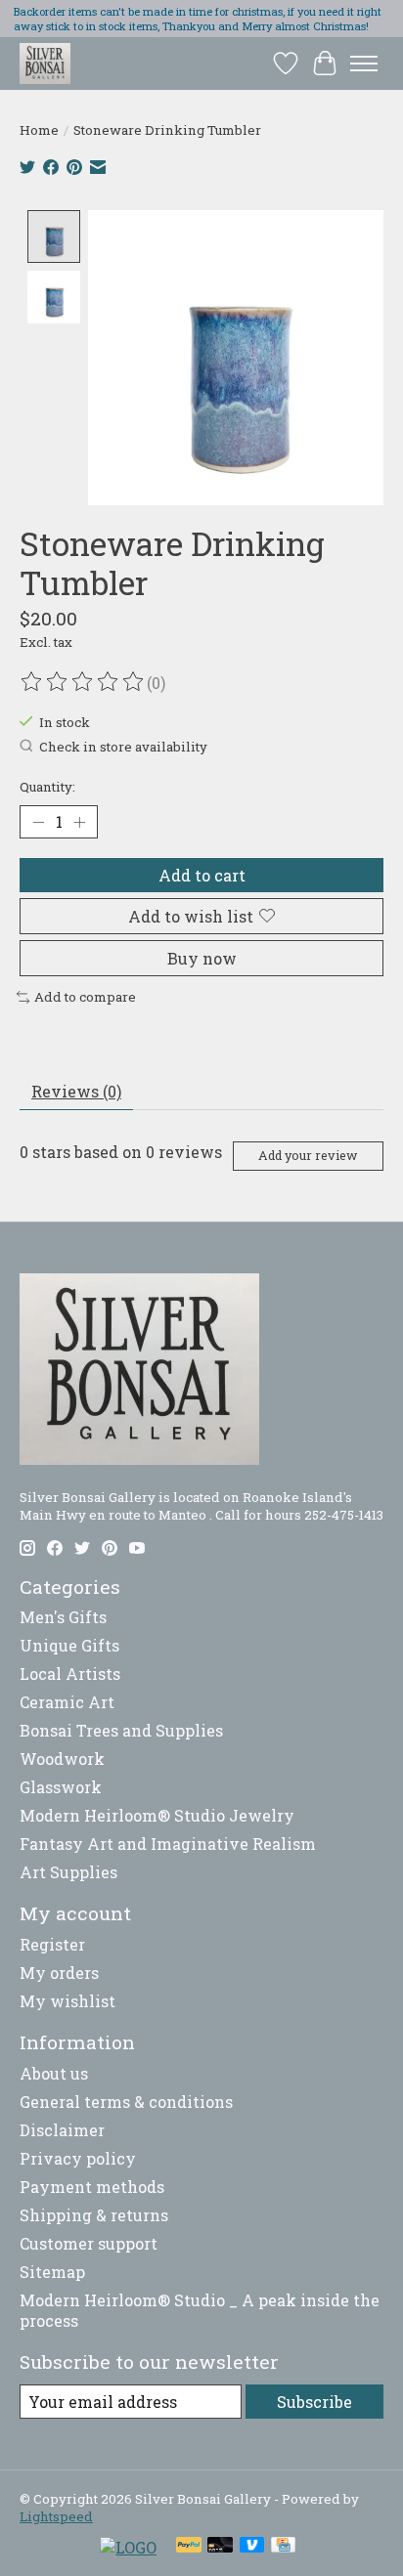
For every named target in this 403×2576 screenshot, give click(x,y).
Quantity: (47, 787)
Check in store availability (123, 747)
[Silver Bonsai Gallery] (45, 63)
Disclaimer (62, 2130)
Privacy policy (78, 2158)
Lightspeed (56, 2516)
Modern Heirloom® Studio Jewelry (157, 1815)
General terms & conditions (126, 2102)
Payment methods (92, 2187)
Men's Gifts (63, 1617)
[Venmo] (252, 2547)
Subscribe (314, 2402)
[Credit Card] (283, 2547)
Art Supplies (68, 1872)
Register (52, 1944)
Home (39, 130)
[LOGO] (128, 2547)
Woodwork (62, 1759)
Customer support (89, 2243)
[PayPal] (189, 2547)
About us (54, 2073)
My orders (59, 1973)
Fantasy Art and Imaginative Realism (168, 1844)
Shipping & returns (94, 2215)
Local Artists (70, 1674)
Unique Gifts (69, 1645)
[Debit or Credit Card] (220, 2547)
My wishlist (67, 2001)
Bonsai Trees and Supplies (121, 1730)
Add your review (308, 1155)
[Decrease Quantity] (38, 822)
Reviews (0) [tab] (76, 1091)
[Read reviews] (83, 682)
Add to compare (85, 997)
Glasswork (61, 1787)
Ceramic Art (67, 1702)
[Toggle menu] (364, 64)
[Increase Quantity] (79, 822)
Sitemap (52, 2272)
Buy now (202, 958)
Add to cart (202, 875)
